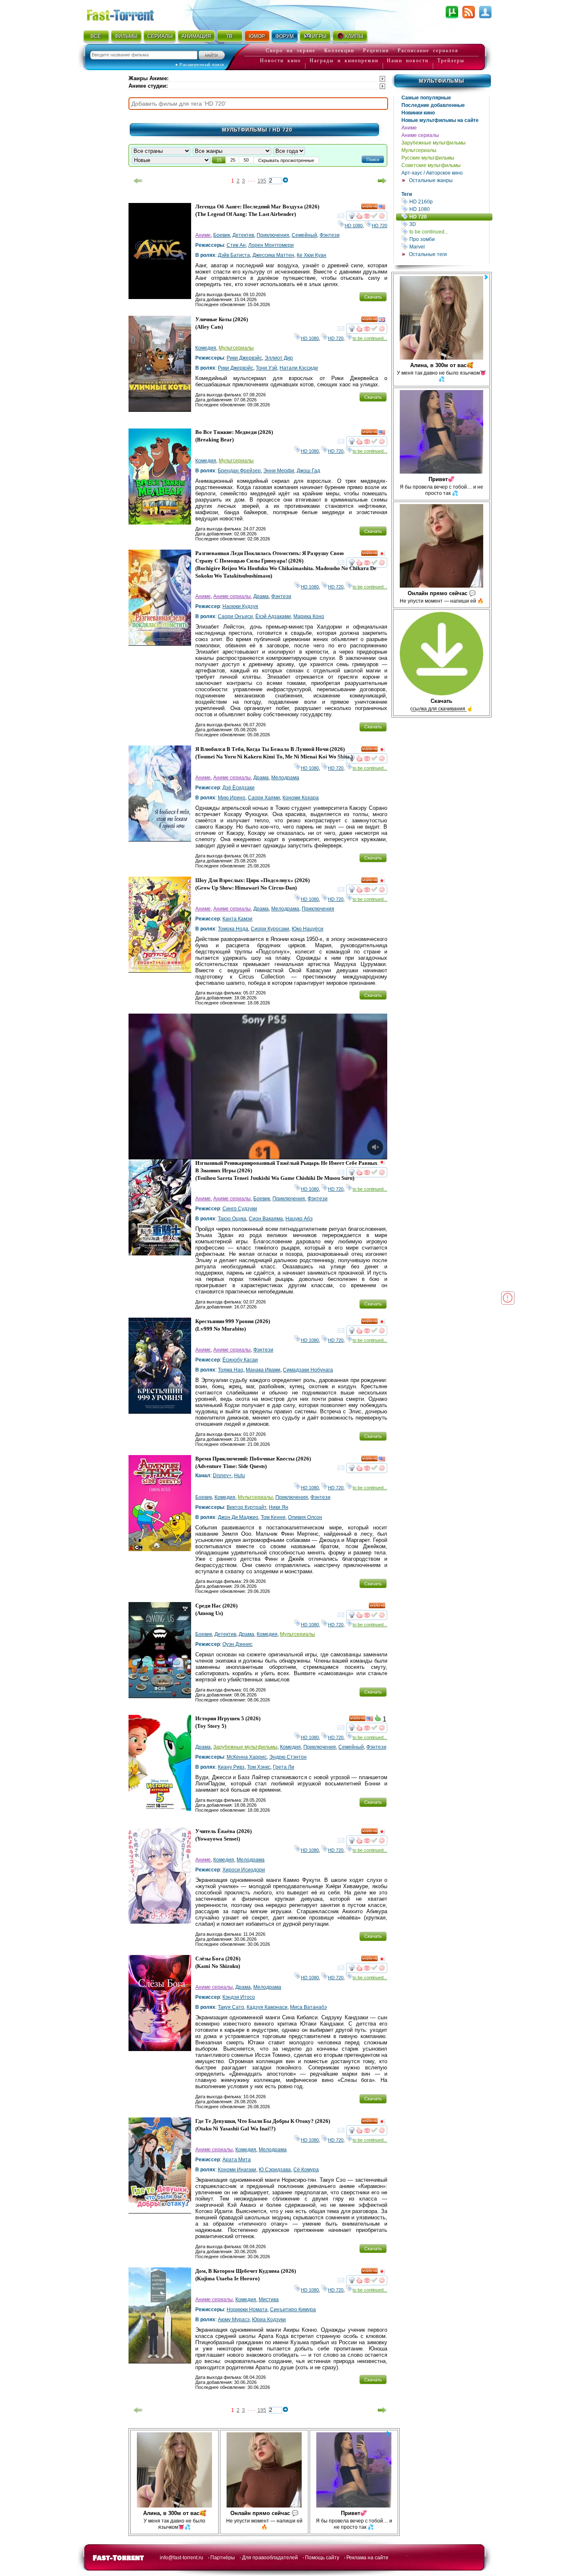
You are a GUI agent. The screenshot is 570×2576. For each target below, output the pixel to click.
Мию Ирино (232, 798)
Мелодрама (285, 778)
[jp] (382, 555)
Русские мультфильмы (428, 158)
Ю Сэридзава (275, 2170)
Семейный (304, 235)
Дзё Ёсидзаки (238, 788)
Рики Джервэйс (244, 358)
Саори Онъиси (235, 616)
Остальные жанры (431, 180)
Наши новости (408, 61)
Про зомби (449, 239)
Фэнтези (330, 235)
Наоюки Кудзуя (240, 606)
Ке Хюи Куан (311, 255)
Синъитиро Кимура (293, 2310)
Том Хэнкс (259, 1767)
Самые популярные (426, 98)
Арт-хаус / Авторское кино (432, 173)
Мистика (269, 2300)
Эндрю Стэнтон (288, 1757)
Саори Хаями (264, 798)
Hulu (240, 1476)
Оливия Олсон (305, 1517)
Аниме (409, 128)
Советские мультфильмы (431, 165)
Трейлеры (451, 61)
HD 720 (450, 217)
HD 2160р (449, 202)
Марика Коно (309, 616)
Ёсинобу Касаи (240, 1360)
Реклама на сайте (367, 2558)
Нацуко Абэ (299, 1219)
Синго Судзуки (240, 1209)
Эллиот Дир (279, 358)
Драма (261, 596)
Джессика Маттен (273, 255)
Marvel (449, 247)
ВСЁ (96, 36)
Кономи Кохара (301, 798)
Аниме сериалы (420, 135)
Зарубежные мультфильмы (434, 143)
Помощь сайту (322, 2558)
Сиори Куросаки (270, 929)
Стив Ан (236, 245)
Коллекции (339, 51)
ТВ (229, 36)
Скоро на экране (291, 51)
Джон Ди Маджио (238, 1517)
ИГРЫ (319, 36)
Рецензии (376, 51)
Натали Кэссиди (299, 368)
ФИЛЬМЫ (126, 36)
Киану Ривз (231, 1767)
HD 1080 (449, 209)
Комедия (206, 348)
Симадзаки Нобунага (308, 1370)
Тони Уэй (266, 368)
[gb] (382, 321)
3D (449, 224)
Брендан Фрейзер (239, 471)
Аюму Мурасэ (234, 2320)
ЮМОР (257, 36)
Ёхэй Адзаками (273, 616)
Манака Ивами (263, 1370)
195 (262, 181)
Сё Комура (306, 2170)
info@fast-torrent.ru (182, 2558)
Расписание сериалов (428, 51)
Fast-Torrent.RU (129, 14)
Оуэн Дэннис (237, 1644)
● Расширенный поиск (200, 65)
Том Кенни (273, 1517)
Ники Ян (279, 1507)
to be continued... (449, 232)
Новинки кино (418, 113)
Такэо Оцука (232, 1219)
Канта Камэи (237, 919)
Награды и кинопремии (344, 61)
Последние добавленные (433, 105)
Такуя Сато (231, 2007)
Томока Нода (233, 929)
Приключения (273, 235)
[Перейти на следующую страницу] (382, 181)
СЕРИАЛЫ (160, 36)
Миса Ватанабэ (308, 2007)
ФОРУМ (285, 36)
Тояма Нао (231, 1370)
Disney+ (222, 1476)
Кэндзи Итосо (239, 1997)
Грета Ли (284, 1767)
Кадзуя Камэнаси (267, 2007)
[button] (373, 159)
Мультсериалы (419, 150)
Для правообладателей (270, 2558)
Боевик (222, 235)
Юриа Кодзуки (269, 2320)
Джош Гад (308, 471)
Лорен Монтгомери (271, 245)
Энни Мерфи (279, 471)
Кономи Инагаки (237, 2170)
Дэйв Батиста (234, 255)
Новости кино (280, 61)
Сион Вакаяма (266, 1219)
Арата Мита (237, 2160)
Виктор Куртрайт (246, 1507)
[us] (382, 208)
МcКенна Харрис (247, 1757)
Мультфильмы (442, 81)
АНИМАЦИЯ (196, 36)
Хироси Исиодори (244, 1870)
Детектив (243, 235)
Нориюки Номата (247, 2310)
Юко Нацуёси (308, 929)
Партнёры (223, 2558)
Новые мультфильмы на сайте (440, 120)
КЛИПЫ (354, 36)
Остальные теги (428, 254)
